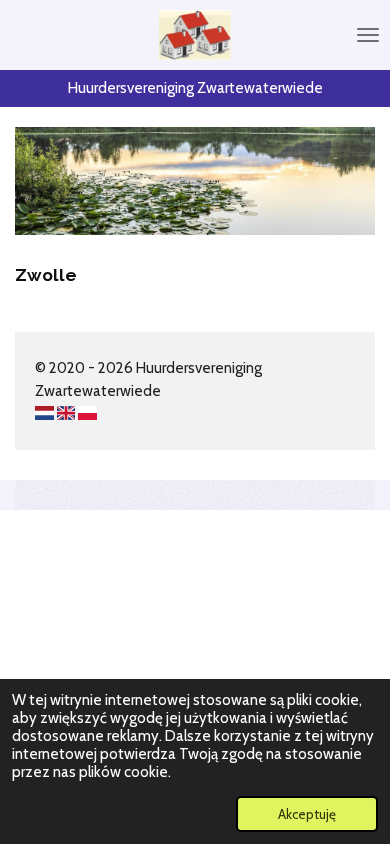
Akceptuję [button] (307, 814)
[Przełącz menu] (368, 35)
